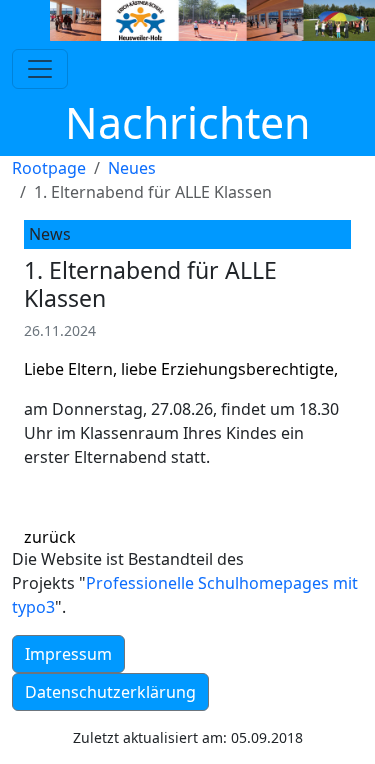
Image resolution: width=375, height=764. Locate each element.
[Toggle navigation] (40, 69)
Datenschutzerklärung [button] (110, 692)
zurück (50, 537)
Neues (132, 168)
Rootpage (49, 168)
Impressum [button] (68, 654)
